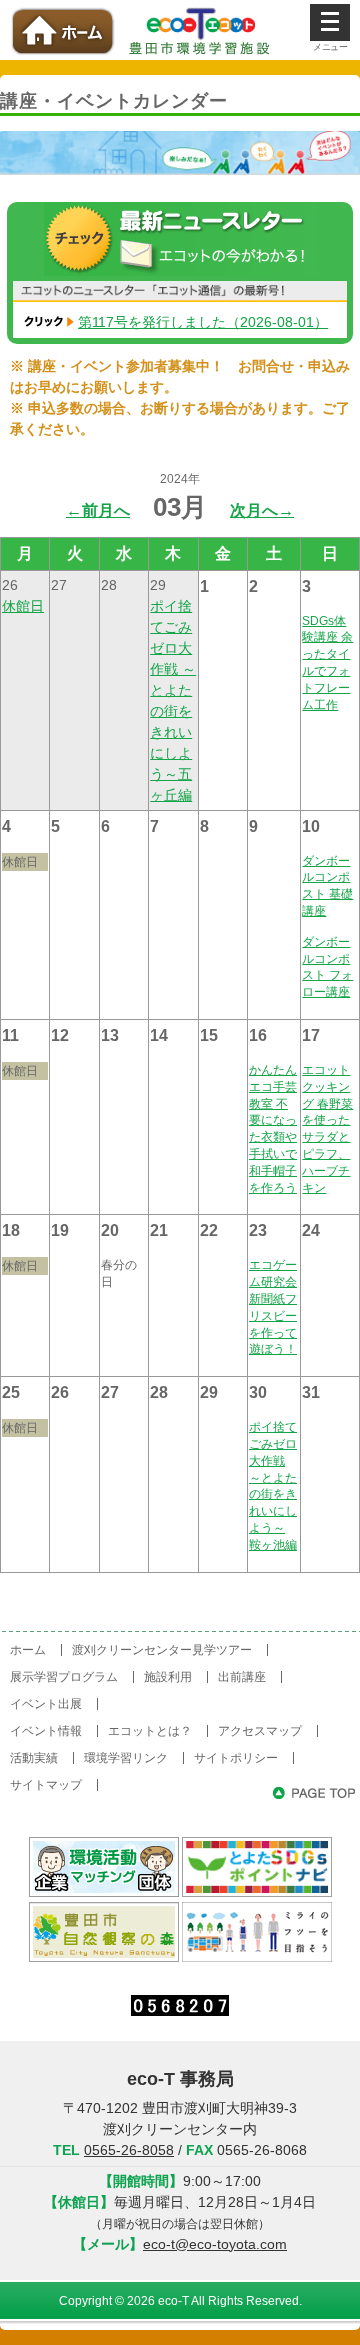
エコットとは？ (150, 1731)
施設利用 (168, 1677)
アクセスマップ (260, 1731)
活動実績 (34, 1758)
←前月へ (98, 510)
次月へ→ (262, 510)
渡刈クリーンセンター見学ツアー (162, 1650)
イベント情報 (46, 1731)
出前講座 (242, 1677)
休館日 (23, 606)
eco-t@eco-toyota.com (215, 2244)
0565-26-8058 (129, 2150)
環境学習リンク (126, 1758)
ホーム (28, 1650)
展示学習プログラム (64, 1677)
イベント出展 (46, 1704)
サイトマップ (46, 1785)
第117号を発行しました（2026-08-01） (203, 322)
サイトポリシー (236, 1758)
